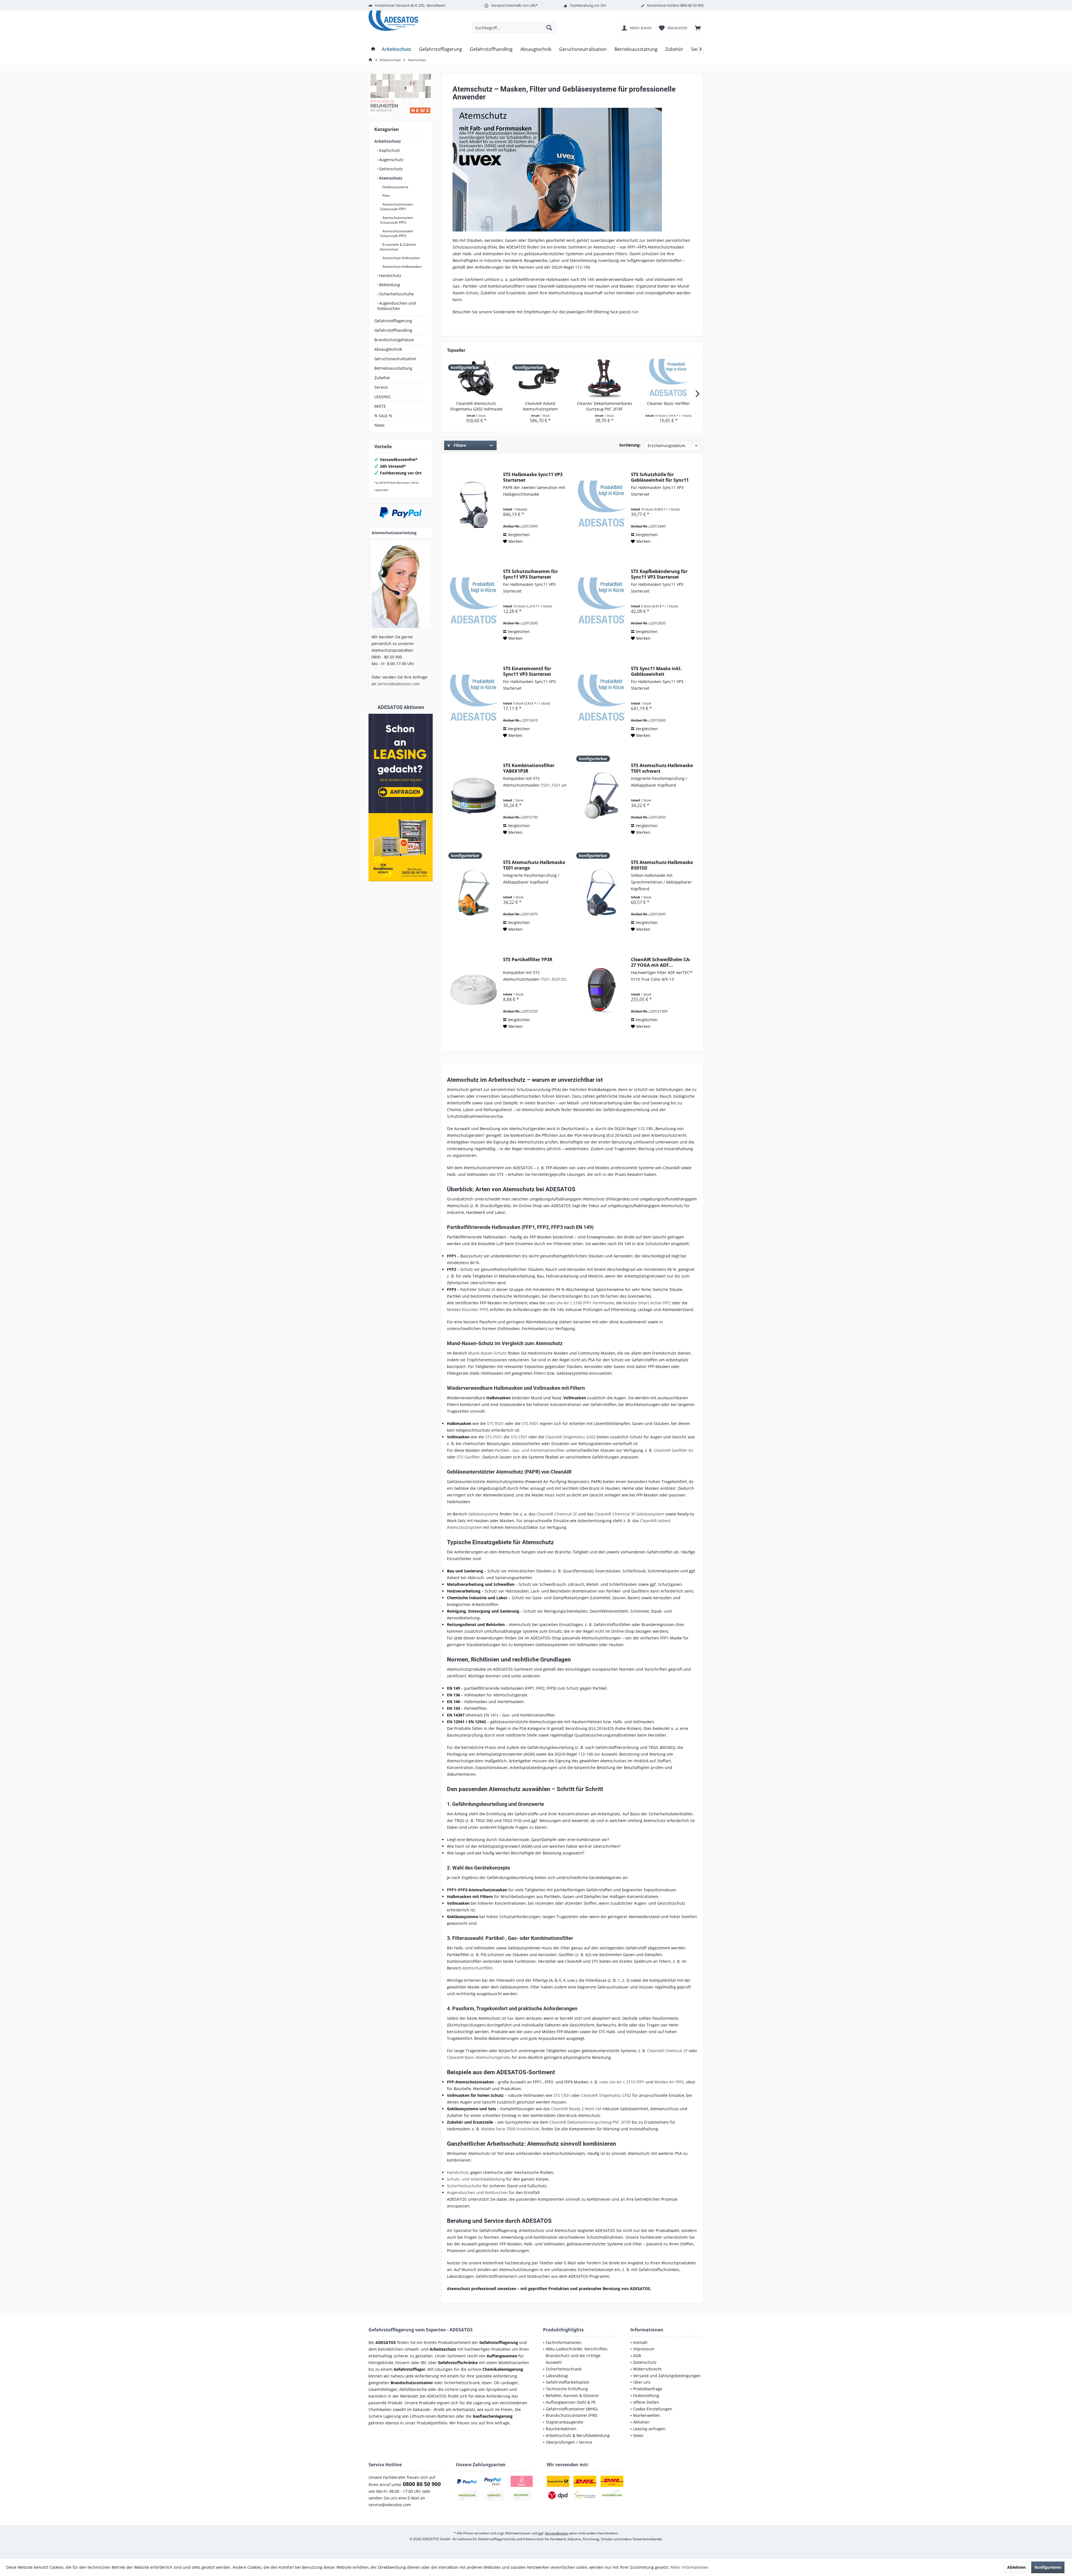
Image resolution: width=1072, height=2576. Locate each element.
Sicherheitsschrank (564, 2369)
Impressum (644, 2349)
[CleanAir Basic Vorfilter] (669, 378)
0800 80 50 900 (691, 5)
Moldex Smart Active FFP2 (647, 1303)
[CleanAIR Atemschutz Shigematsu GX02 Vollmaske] (476, 378)
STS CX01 (562, 2095)
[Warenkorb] (698, 28)
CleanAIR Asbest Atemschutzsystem (540, 406)
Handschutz (390, 275)
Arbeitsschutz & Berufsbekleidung (578, 2435)
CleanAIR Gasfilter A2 (673, 1450)
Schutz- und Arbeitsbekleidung (476, 2179)
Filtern (459, 445)
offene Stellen (646, 2402)
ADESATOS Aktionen (401, 707)
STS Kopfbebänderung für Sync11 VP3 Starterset (659, 574)
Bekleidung (389, 285)
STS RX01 (530, 1423)
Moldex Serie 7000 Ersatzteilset (510, 2129)
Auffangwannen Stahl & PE (571, 2402)
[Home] (373, 49)
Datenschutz (645, 2362)
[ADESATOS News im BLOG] (401, 95)
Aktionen (641, 2422)
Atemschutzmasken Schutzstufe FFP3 (397, 233)
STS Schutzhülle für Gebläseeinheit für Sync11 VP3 (660, 477)
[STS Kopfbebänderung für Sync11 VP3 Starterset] (602, 602)
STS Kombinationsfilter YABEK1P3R (529, 768)
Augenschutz (391, 160)
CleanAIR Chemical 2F (557, 1514)
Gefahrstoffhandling (393, 330)
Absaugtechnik (388, 349)
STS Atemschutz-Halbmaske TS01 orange (534, 865)
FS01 (557, 785)
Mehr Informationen (690, 2567)
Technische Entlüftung (567, 2389)
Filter (386, 196)
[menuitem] (698, 28)
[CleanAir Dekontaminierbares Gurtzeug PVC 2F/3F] (604, 378)
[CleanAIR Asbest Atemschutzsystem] (540, 378)
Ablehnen (1016, 2567)
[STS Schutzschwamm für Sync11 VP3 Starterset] (474, 602)
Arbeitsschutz (388, 141)
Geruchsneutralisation (395, 359)
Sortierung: (630, 445)
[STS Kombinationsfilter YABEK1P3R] (474, 796)
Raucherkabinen (561, 2429)
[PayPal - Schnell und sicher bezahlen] (401, 512)
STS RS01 (495, 1423)
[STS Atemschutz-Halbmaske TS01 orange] (474, 893)
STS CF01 (519, 1437)
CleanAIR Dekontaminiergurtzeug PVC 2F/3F (590, 2122)
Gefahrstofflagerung (393, 321)
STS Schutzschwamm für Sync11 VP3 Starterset (530, 574)
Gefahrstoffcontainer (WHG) (572, 2409)
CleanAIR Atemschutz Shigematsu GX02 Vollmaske (476, 406)
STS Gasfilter (468, 1457)
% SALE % (383, 416)
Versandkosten (557, 2533)
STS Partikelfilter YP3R (528, 960)
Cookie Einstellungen (653, 2409)
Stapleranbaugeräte (564, 2422)
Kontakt (640, 2342)
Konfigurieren (1048, 2567)
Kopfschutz (389, 150)
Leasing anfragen (649, 2429)
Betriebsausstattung (393, 368)
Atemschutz (390, 178)
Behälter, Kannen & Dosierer (572, 2395)
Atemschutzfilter (478, 1968)
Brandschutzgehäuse (394, 340)
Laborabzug (557, 2376)
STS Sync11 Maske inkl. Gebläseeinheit (656, 671)
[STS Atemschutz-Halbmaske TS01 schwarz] (602, 796)
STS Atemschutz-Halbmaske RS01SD (662, 865)
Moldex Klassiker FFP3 (467, 1310)
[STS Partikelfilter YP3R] (474, 990)
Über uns (642, 2382)
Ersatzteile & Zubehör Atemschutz (398, 247)
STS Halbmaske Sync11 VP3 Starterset (533, 477)
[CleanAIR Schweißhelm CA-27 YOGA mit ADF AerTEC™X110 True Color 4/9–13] (602, 990)
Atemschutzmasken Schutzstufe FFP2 (397, 220)
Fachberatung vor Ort (588, 5)
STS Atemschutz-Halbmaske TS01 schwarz (662, 768)
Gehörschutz (390, 169)
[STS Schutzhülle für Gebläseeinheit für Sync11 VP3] (602, 505)
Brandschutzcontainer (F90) (571, 2415)
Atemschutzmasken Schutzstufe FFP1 (397, 207)
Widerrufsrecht (647, 2369)
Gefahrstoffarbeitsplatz (568, 2382)
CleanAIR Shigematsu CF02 (606, 2095)
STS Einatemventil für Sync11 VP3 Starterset (527, 671)
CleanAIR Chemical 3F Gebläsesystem (630, 1514)
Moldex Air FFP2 (669, 2082)
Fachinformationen (563, 2342)
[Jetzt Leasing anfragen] (401, 798)
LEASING (382, 397)
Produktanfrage (648, 2389)
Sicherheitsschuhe (396, 294)
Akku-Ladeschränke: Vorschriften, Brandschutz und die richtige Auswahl (577, 2356)
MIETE (380, 406)
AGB (637, 2356)
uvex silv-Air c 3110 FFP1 (622, 2082)
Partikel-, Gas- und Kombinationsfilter (530, 1450)
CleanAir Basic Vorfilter (668, 403)
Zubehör (382, 378)
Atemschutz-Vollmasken (401, 258)
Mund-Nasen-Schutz (487, 1353)
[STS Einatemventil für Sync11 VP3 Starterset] (474, 699)
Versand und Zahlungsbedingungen (667, 2376)
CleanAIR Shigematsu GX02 (570, 1437)
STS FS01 (493, 1437)
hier (635, 312)
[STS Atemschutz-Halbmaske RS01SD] (602, 893)
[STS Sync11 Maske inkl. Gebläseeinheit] (602, 699)
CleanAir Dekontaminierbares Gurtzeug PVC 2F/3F (604, 406)
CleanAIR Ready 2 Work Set (576, 2109)
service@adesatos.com (399, 684)
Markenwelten (647, 2415)
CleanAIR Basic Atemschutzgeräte (478, 2057)
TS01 (545, 785)
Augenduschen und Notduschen (397, 306)
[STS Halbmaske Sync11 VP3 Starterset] (474, 505)
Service (381, 387)
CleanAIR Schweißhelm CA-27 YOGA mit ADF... (661, 962)
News (380, 425)
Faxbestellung (646, 2395)
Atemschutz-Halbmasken (402, 267)
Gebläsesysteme (395, 187)
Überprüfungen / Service (569, 2442)
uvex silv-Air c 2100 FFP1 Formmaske (580, 1303)
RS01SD (559, 979)
